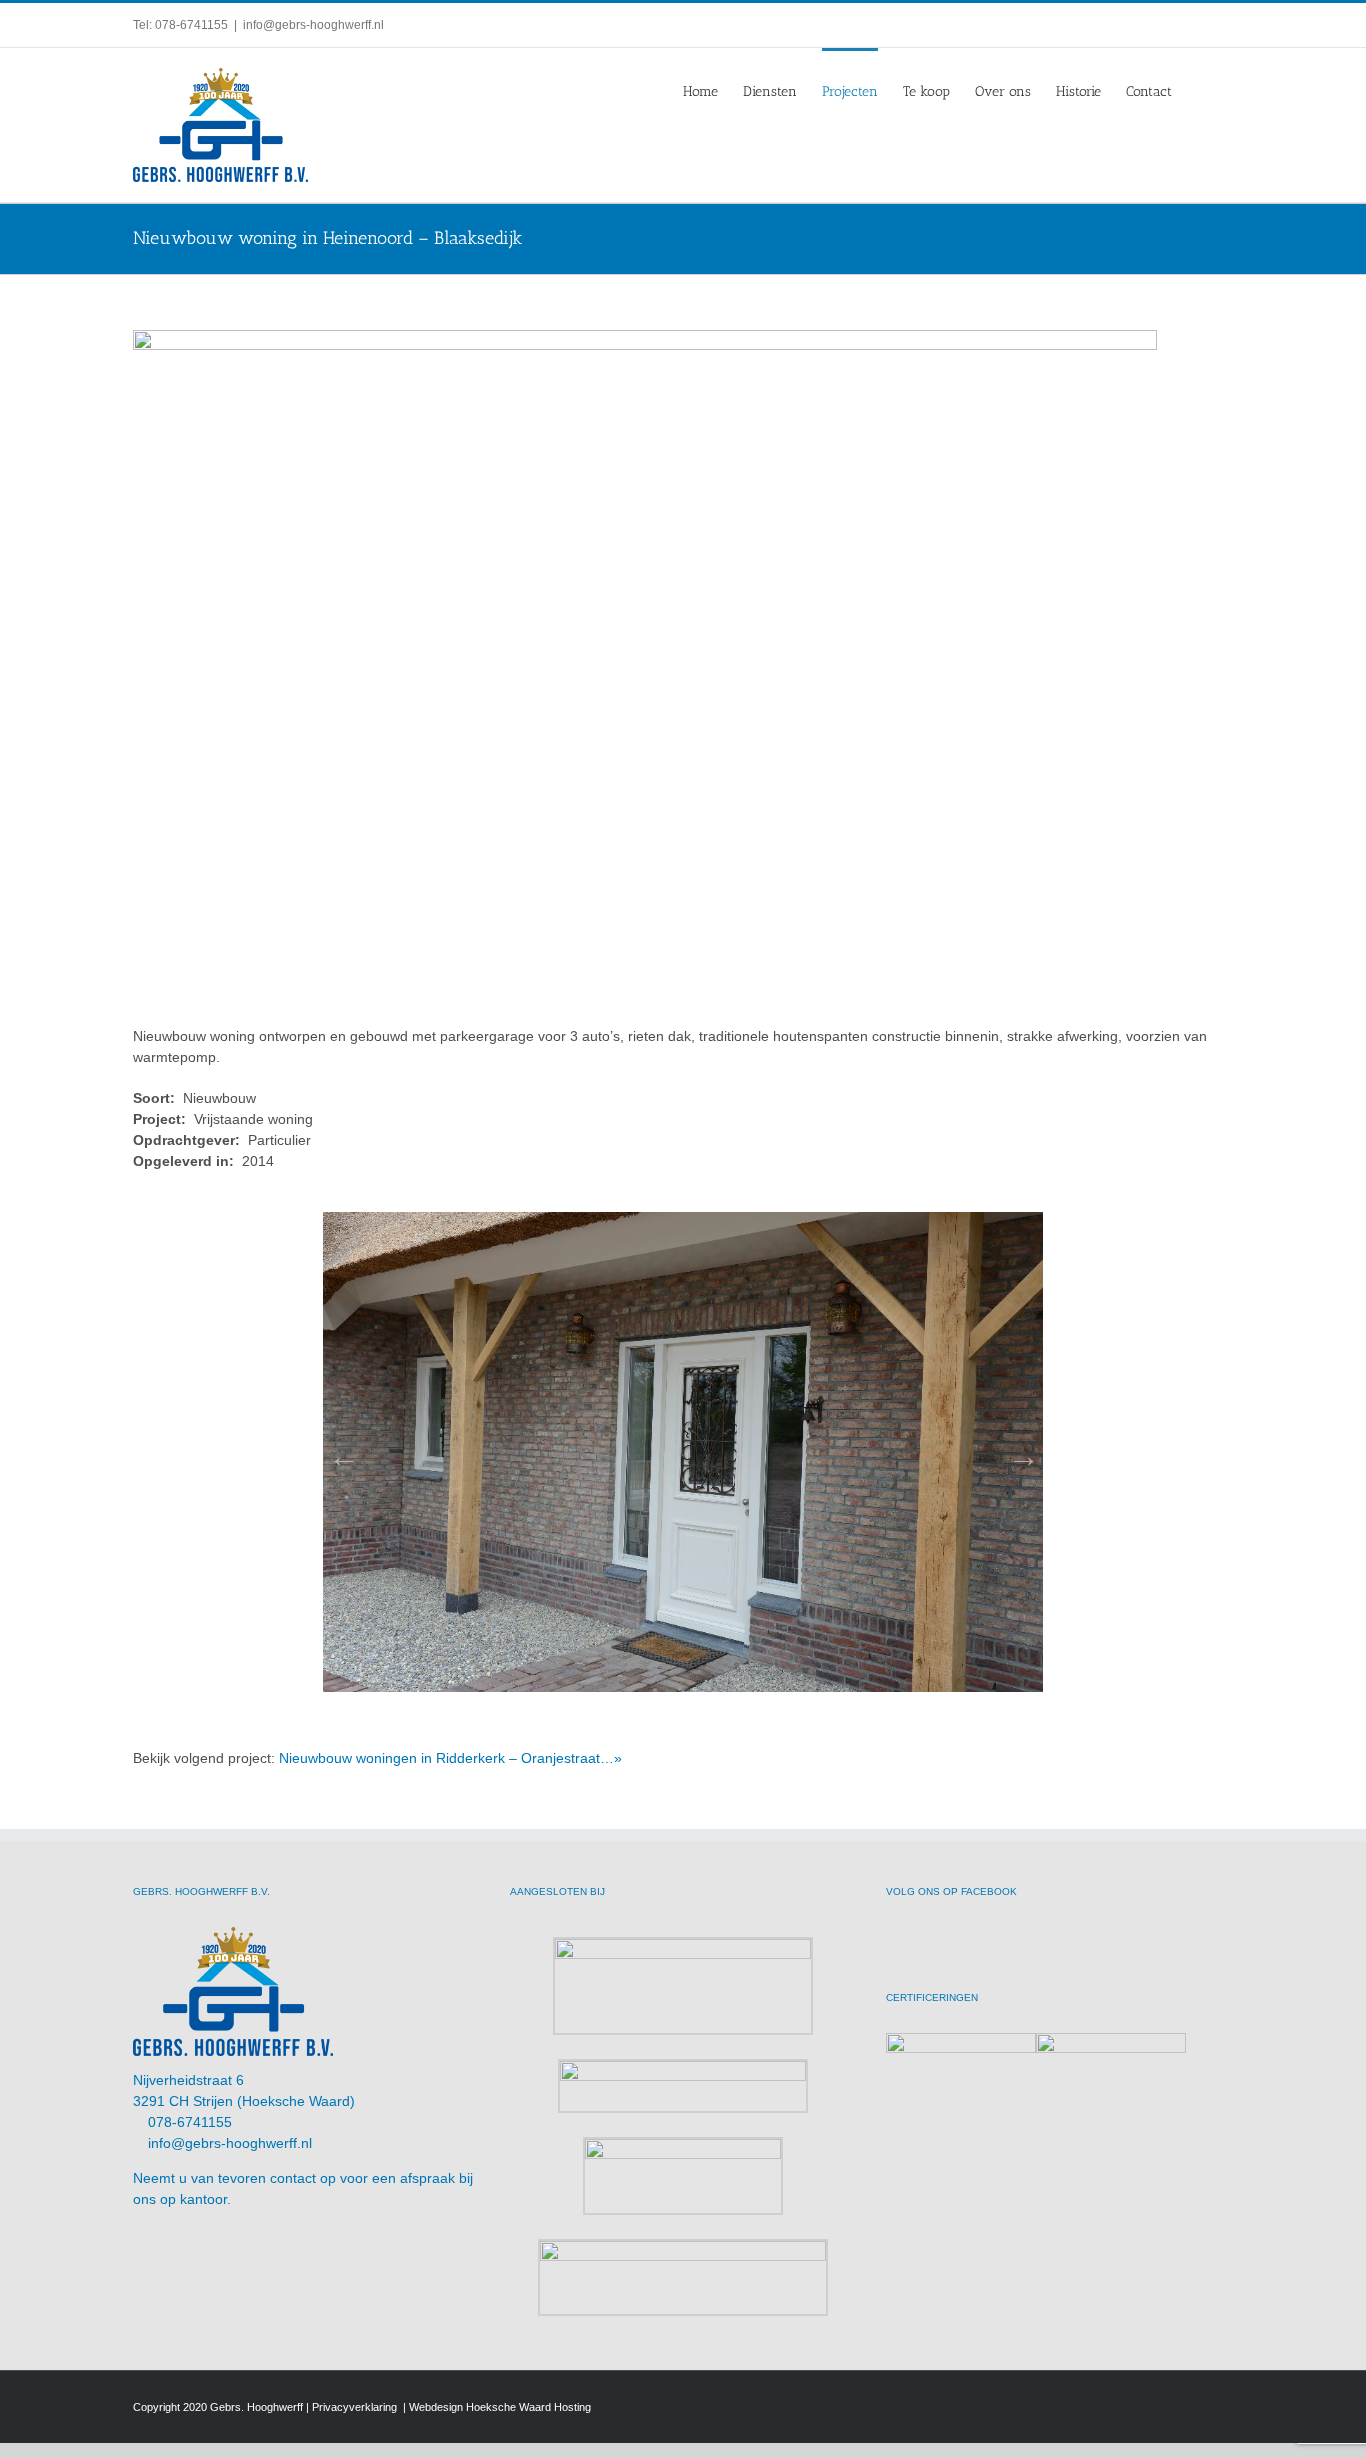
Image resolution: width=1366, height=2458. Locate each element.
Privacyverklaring (356, 2407)
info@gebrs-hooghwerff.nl (313, 25)
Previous (338, 1450)
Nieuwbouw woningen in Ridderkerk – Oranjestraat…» (450, 1758)
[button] (1202, 90)
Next (1018, 1450)
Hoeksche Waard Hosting (528, 2407)
